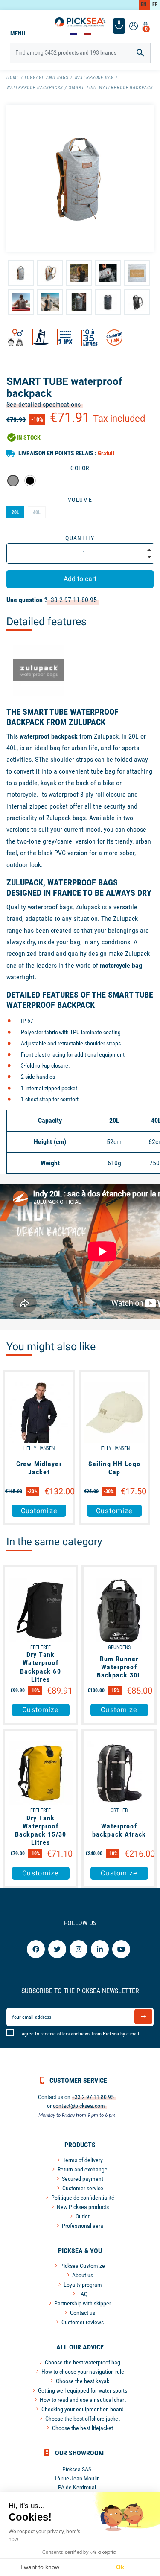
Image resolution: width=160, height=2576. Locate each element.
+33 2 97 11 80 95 (72, 600)
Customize (39, 1511)
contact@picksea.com (79, 2106)
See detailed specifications (44, 404)
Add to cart (80, 579)
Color (80, 468)
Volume (80, 500)
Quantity (80, 538)
